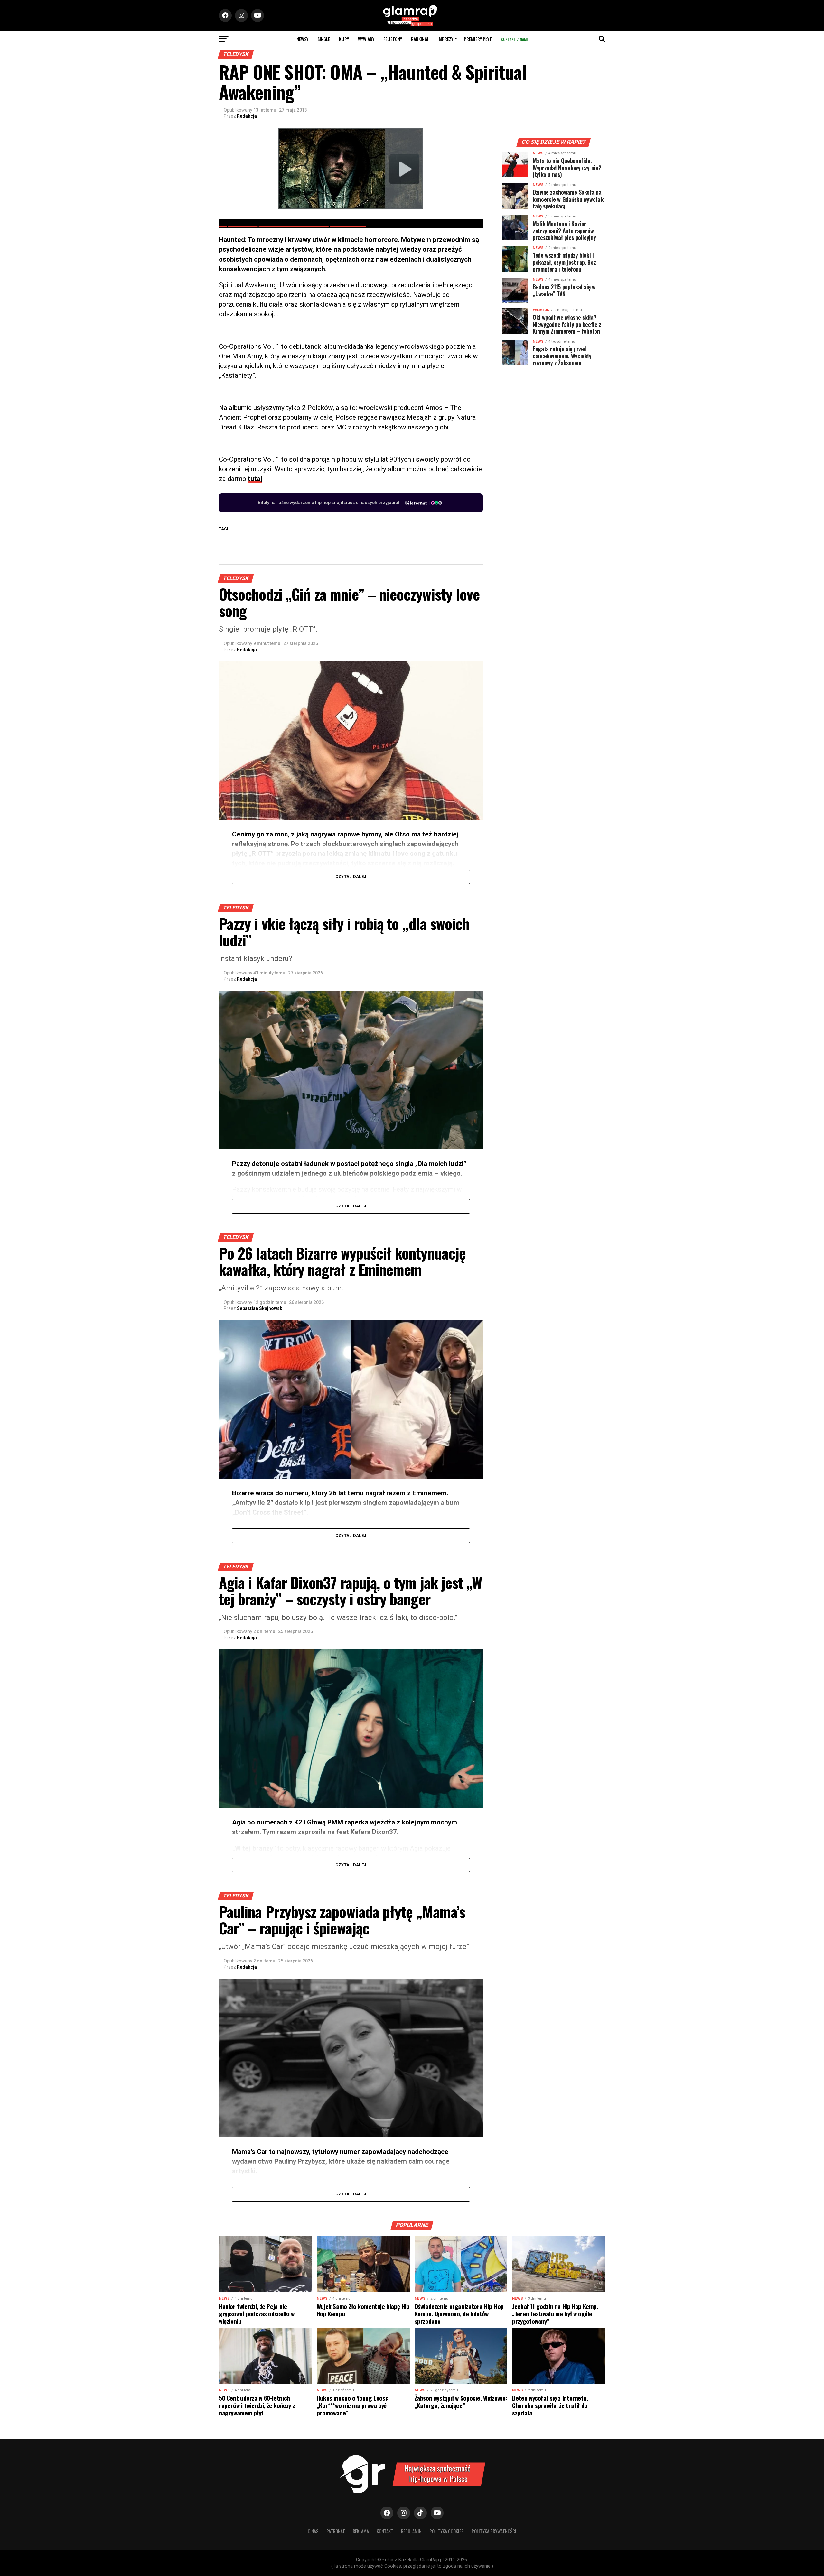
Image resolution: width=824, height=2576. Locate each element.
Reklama (361, 2531)
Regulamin (411, 2531)
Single (324, 39)
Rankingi (420, 39)
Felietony (393, 39)
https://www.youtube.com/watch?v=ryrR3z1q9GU (292, 224)
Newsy (302, 39)
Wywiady (366, 39)
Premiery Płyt (478, 39)
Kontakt (385, 2531)
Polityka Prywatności (494, 2531)
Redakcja (247, 116)
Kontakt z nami (514, 39)
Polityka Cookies (447, 2531)
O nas (313, 2531)
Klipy (344, 39)
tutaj (255, 479)
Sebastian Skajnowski (260, 1308)
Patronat (336, 2531)
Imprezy (445, 39)
